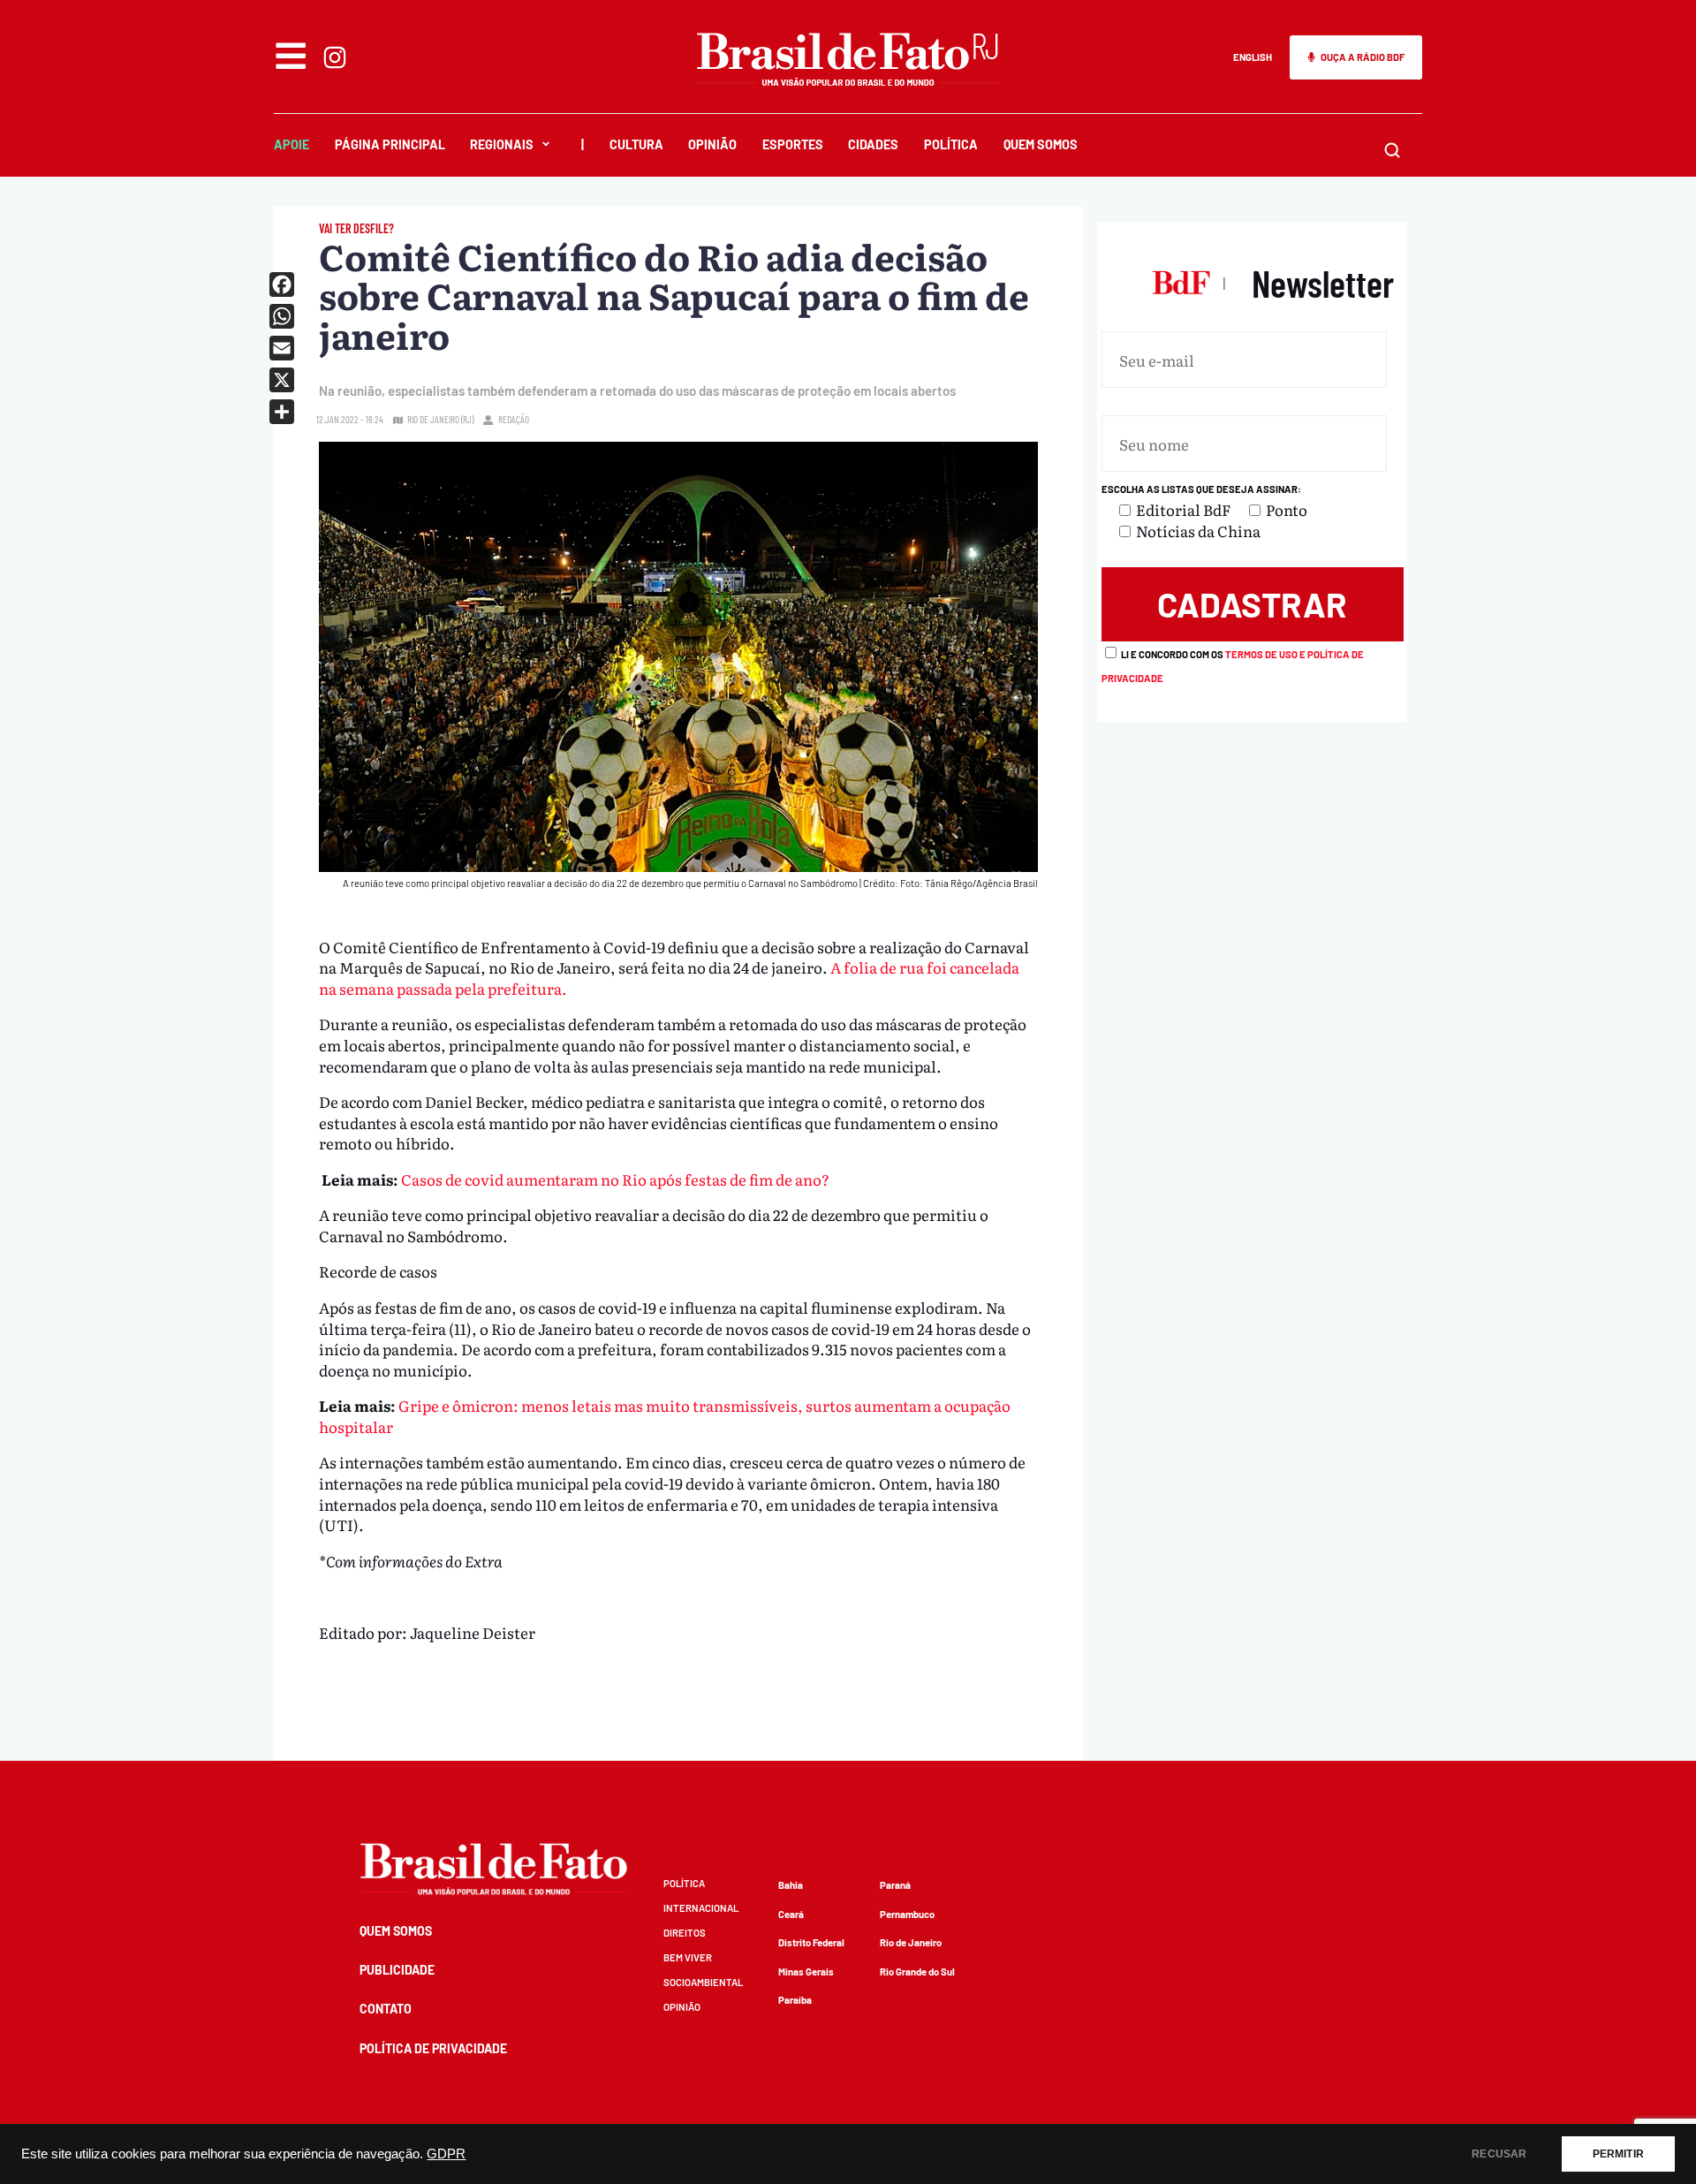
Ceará (791, 1914)
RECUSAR (1499, 2154)
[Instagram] (335, 57)
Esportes (793, 144)
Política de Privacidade (433, 2048)
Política (951, 144)
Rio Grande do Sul (917, 1972)
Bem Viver (688, 1957)
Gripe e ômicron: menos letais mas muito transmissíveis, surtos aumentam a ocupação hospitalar (665, 1416)
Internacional (701, 1908)
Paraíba (795, 2000)
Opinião (712, 144)
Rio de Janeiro (911, 1942)
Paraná (895, 1885)
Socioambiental (703, 1982)
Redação (514, 419)
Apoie (291, 144)
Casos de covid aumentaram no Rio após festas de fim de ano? (615, 1179)
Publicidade (397, 1970)
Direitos (685, 1933)
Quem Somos (1041, 144)
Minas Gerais (806, 1972)
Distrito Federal (811, 1942)
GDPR (446, 2154)
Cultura (636, 144)
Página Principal (390, 144)
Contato (386, 2009)
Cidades (873, 144)
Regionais (502, 144)
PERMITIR (1618, 2154)
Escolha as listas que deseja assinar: (1201, 489)
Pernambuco (907, 1914)
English (1253, 57)
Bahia (791, 1885)
